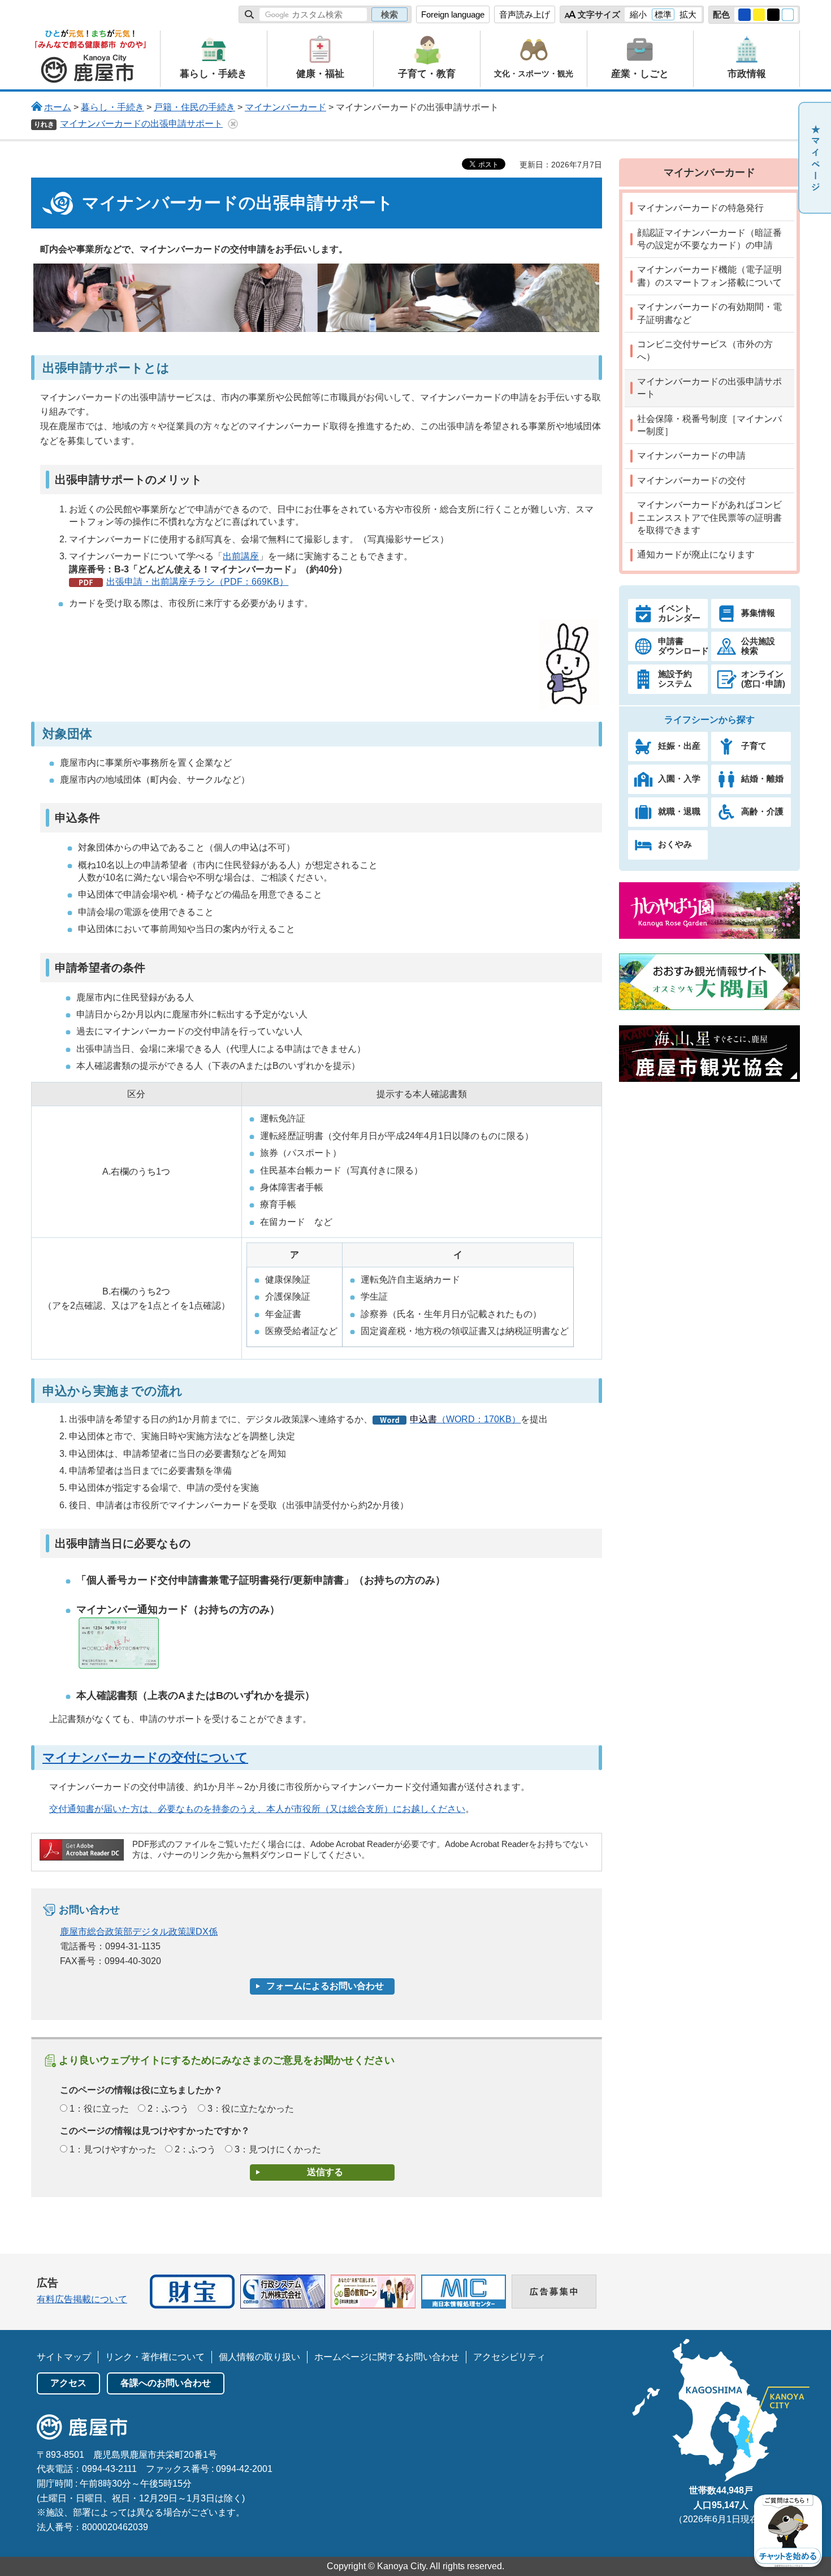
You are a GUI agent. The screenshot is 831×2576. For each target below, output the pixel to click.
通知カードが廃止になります (696, 555)
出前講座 (241, 556)
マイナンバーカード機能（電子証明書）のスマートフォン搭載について (709, 276)
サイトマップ (64, 2357)
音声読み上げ (525, 14)
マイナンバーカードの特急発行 (700, 208)
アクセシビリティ (509, 2357)
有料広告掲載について (82, 2299)
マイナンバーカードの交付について (145, 1757)
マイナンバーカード (285, 107)
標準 (663, 14)
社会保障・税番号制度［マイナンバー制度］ (709, 425)
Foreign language (453, 14)
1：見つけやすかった (113, 2149)
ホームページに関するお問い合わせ (387, 2357)
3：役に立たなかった (251, 2109)
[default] (788, 15)
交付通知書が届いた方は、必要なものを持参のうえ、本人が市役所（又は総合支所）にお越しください (257, 1809)
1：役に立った (99, 2109)
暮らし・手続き (112, 107)
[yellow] (759, 15)
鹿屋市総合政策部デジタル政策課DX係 (139, 1932)
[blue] (745, 15)
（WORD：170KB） (465, 1419)
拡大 (688, 14)
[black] (773, 15)
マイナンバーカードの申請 (691, 456)
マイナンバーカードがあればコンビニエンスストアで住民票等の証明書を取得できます (709, 517)
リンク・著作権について (155, 2357)
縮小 (638, 14)
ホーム (58, 107)
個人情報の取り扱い (259, 2357)
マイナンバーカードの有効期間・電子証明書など (709, 313)
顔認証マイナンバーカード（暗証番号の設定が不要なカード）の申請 (709, 239)
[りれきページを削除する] (233, 124)
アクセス (68, 2383)
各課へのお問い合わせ (166, 2383)
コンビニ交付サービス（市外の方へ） (705, 350)
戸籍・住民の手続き (194, 107)
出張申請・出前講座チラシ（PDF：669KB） (197, 582)
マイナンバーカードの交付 (691, 480)
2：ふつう (168, 2109)
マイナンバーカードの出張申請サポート (141, 124)
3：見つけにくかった (278, 2149)
